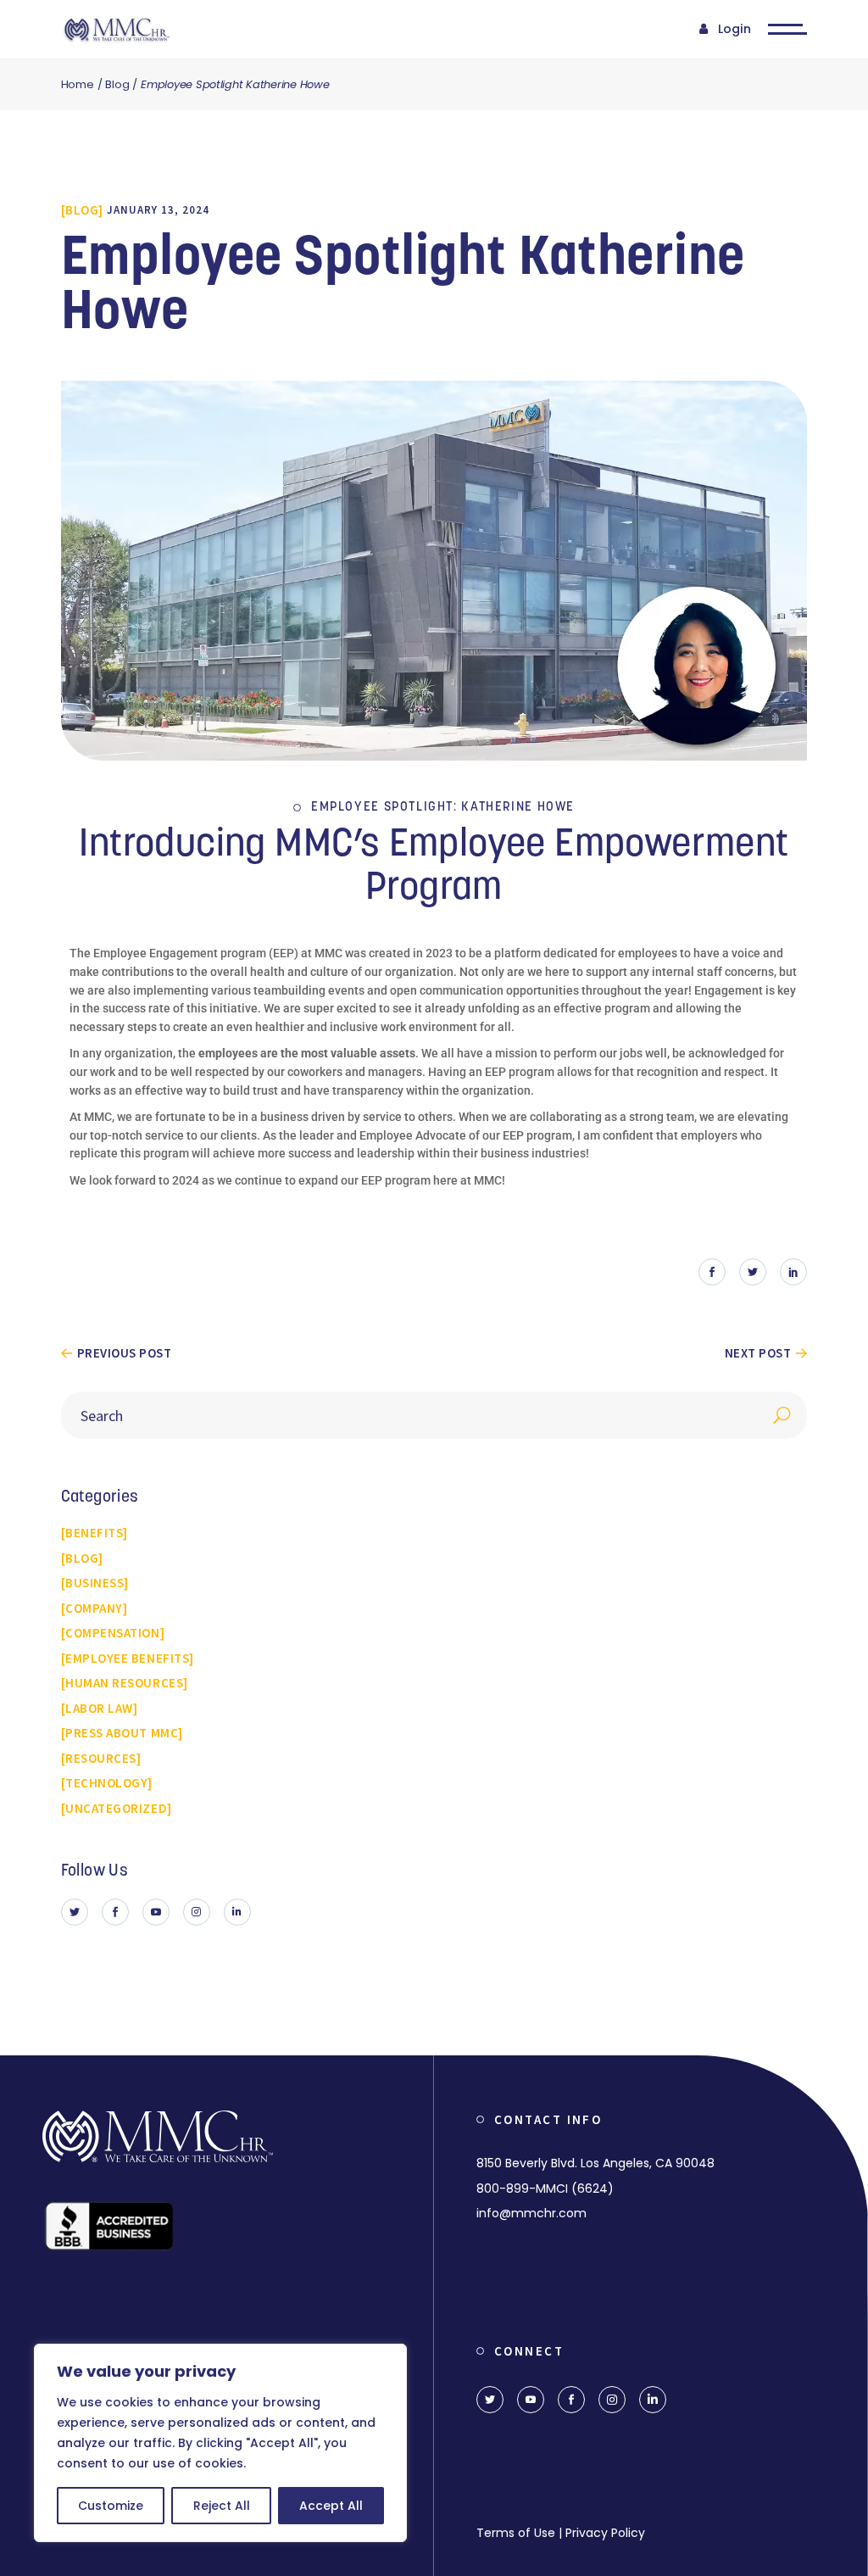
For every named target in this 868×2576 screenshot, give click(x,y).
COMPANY (94, 1608)
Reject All (222, 2506)
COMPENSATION (112, 1633)
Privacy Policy (605, 2533)
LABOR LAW (99, 1708)
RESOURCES (101, 1758)
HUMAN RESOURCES (124, 1683)
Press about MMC (122, 1733)
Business (95, 1583)
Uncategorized (116, 1808)
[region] (220, 2443)
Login (734, 29)
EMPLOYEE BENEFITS (127, 1658)
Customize (111, 2506)
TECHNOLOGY (106, 1783)
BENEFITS (94, 1533)
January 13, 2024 (158, 210)
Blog (117, 84)
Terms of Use (516, 2533)
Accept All (331, 2506)
